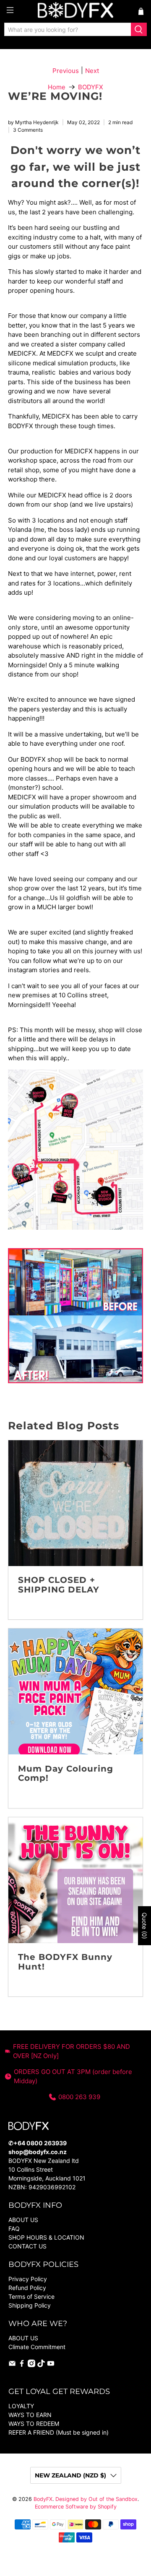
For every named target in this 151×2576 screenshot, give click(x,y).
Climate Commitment (37, 2347)
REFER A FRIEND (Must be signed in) (59, 2432)
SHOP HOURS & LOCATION (46, 2237)
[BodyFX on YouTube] (51, 2365)
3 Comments (28, 130)
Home (57, 87)
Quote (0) (144, 1926)
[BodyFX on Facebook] (22, 2365)
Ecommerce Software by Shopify (76, 2507)
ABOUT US (23, 2220)
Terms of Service (31, 2296)
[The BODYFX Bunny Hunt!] (75, 1880)
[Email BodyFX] (12, 2365)
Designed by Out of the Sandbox (96, 2499)
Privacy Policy (28, 2279)
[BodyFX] (75, 11)
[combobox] (68, 29)
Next (92, 71)
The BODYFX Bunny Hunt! (65, 1962)
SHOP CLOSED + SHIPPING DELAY (59, 1585)
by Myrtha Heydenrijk (33, 122)
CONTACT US (27, 2246)
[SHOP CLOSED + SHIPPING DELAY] (75, 1503)
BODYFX (91, 87)
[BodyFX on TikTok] (41, 2365)
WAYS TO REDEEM (34, 2424)
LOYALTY (21, 2406)
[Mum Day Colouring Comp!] (75, 1691)
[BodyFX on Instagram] (31, 2365)
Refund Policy (27, 2288)
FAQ (14, 2229)
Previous (66, 71)
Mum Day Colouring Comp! (66, 1773)
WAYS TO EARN (30, 2415)
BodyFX (43, 2499)
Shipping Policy (30, 2305)
